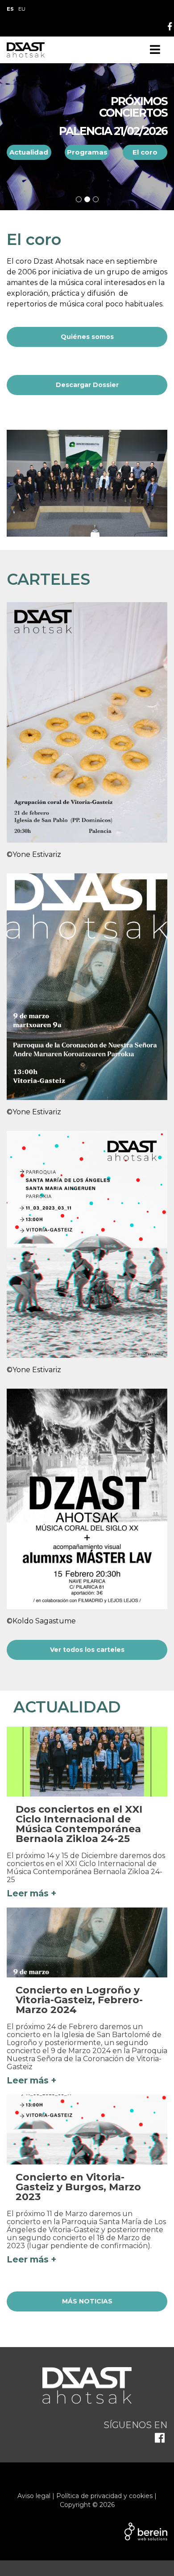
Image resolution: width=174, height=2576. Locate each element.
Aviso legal (34, 2496)
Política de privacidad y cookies (104, 2496)
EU (22, 9)
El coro (145, 145)
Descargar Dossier (87, 385)
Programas (87, 145)
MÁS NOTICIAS (87, 2301)
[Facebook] (170, 27)
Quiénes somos (87, 337)
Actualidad (29, 145)
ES (10, 9)
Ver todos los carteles (87, 1650)
